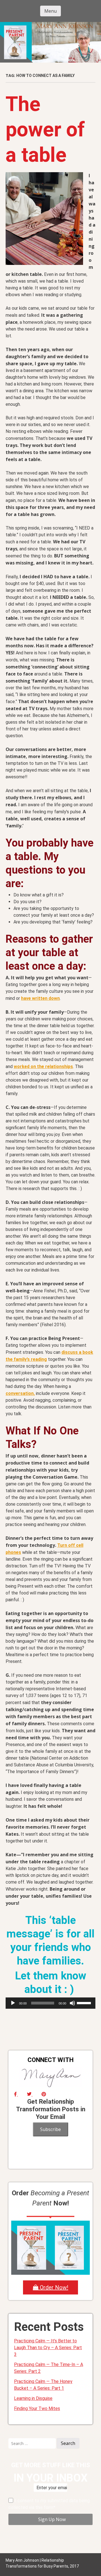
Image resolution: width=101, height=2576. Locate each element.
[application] (50, 2003)
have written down (40, 998)
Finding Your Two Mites (37, 2408)
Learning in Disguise (33, 2398)
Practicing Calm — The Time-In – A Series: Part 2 (49, 2368)
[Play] (13, 2003)
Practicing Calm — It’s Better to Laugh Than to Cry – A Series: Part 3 (48, 2348)
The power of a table (45, 129)
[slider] (85, 2003)
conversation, (20, 1393)
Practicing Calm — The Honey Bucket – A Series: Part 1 (43, 2385)
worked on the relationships (43, 1066)
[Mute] (72, 2003)
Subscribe (50, 2129)
